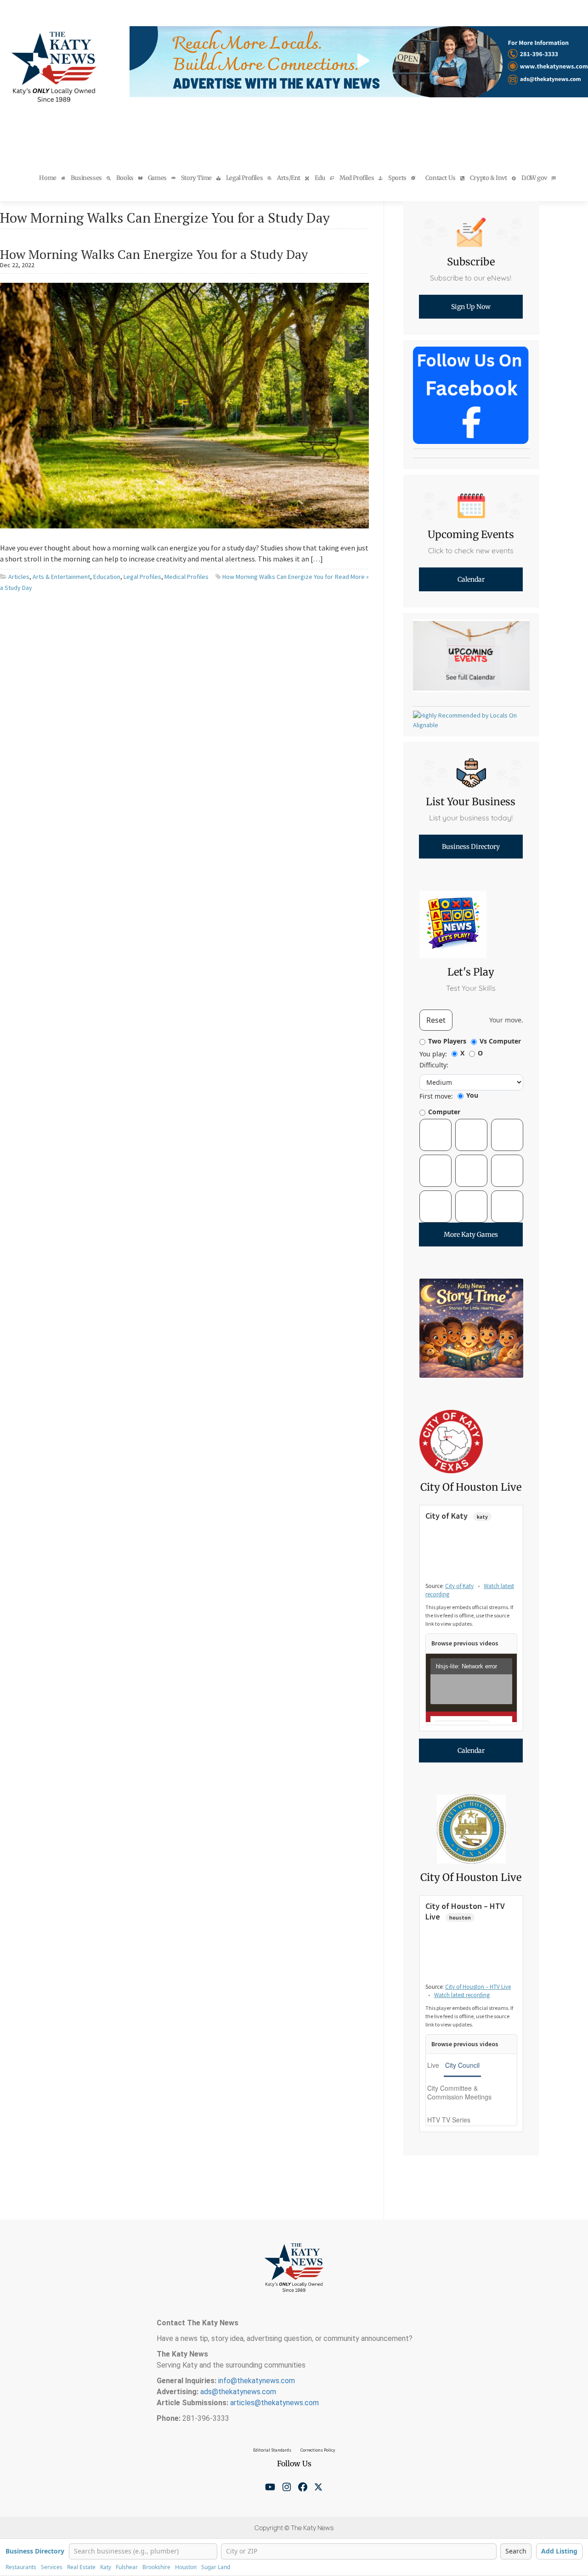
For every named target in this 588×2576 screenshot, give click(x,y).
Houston (186, 2567)
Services (52, 2567)
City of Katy (459, 1586)
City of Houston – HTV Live (478, 1987)
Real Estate (81, 2567)
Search (516, 2551)
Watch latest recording (462, 1995)
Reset (436, 1020)
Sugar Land (216, 2567)
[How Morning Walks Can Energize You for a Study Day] (184, 404)
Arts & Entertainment (61, 577)
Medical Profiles (187, 577)
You (472, 1095)
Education (107, 577)
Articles (19, 577)
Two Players (447, 1041)
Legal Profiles (142, 577)
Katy (106, 2567)
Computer (444, 1112)
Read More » (352, 577)
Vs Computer (500, 1041)
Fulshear (127, 2567)
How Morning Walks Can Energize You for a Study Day (154, 254)
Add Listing (559, 2551)
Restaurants (21, 2567)
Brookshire (156, 2567)
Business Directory (35, 2551)
